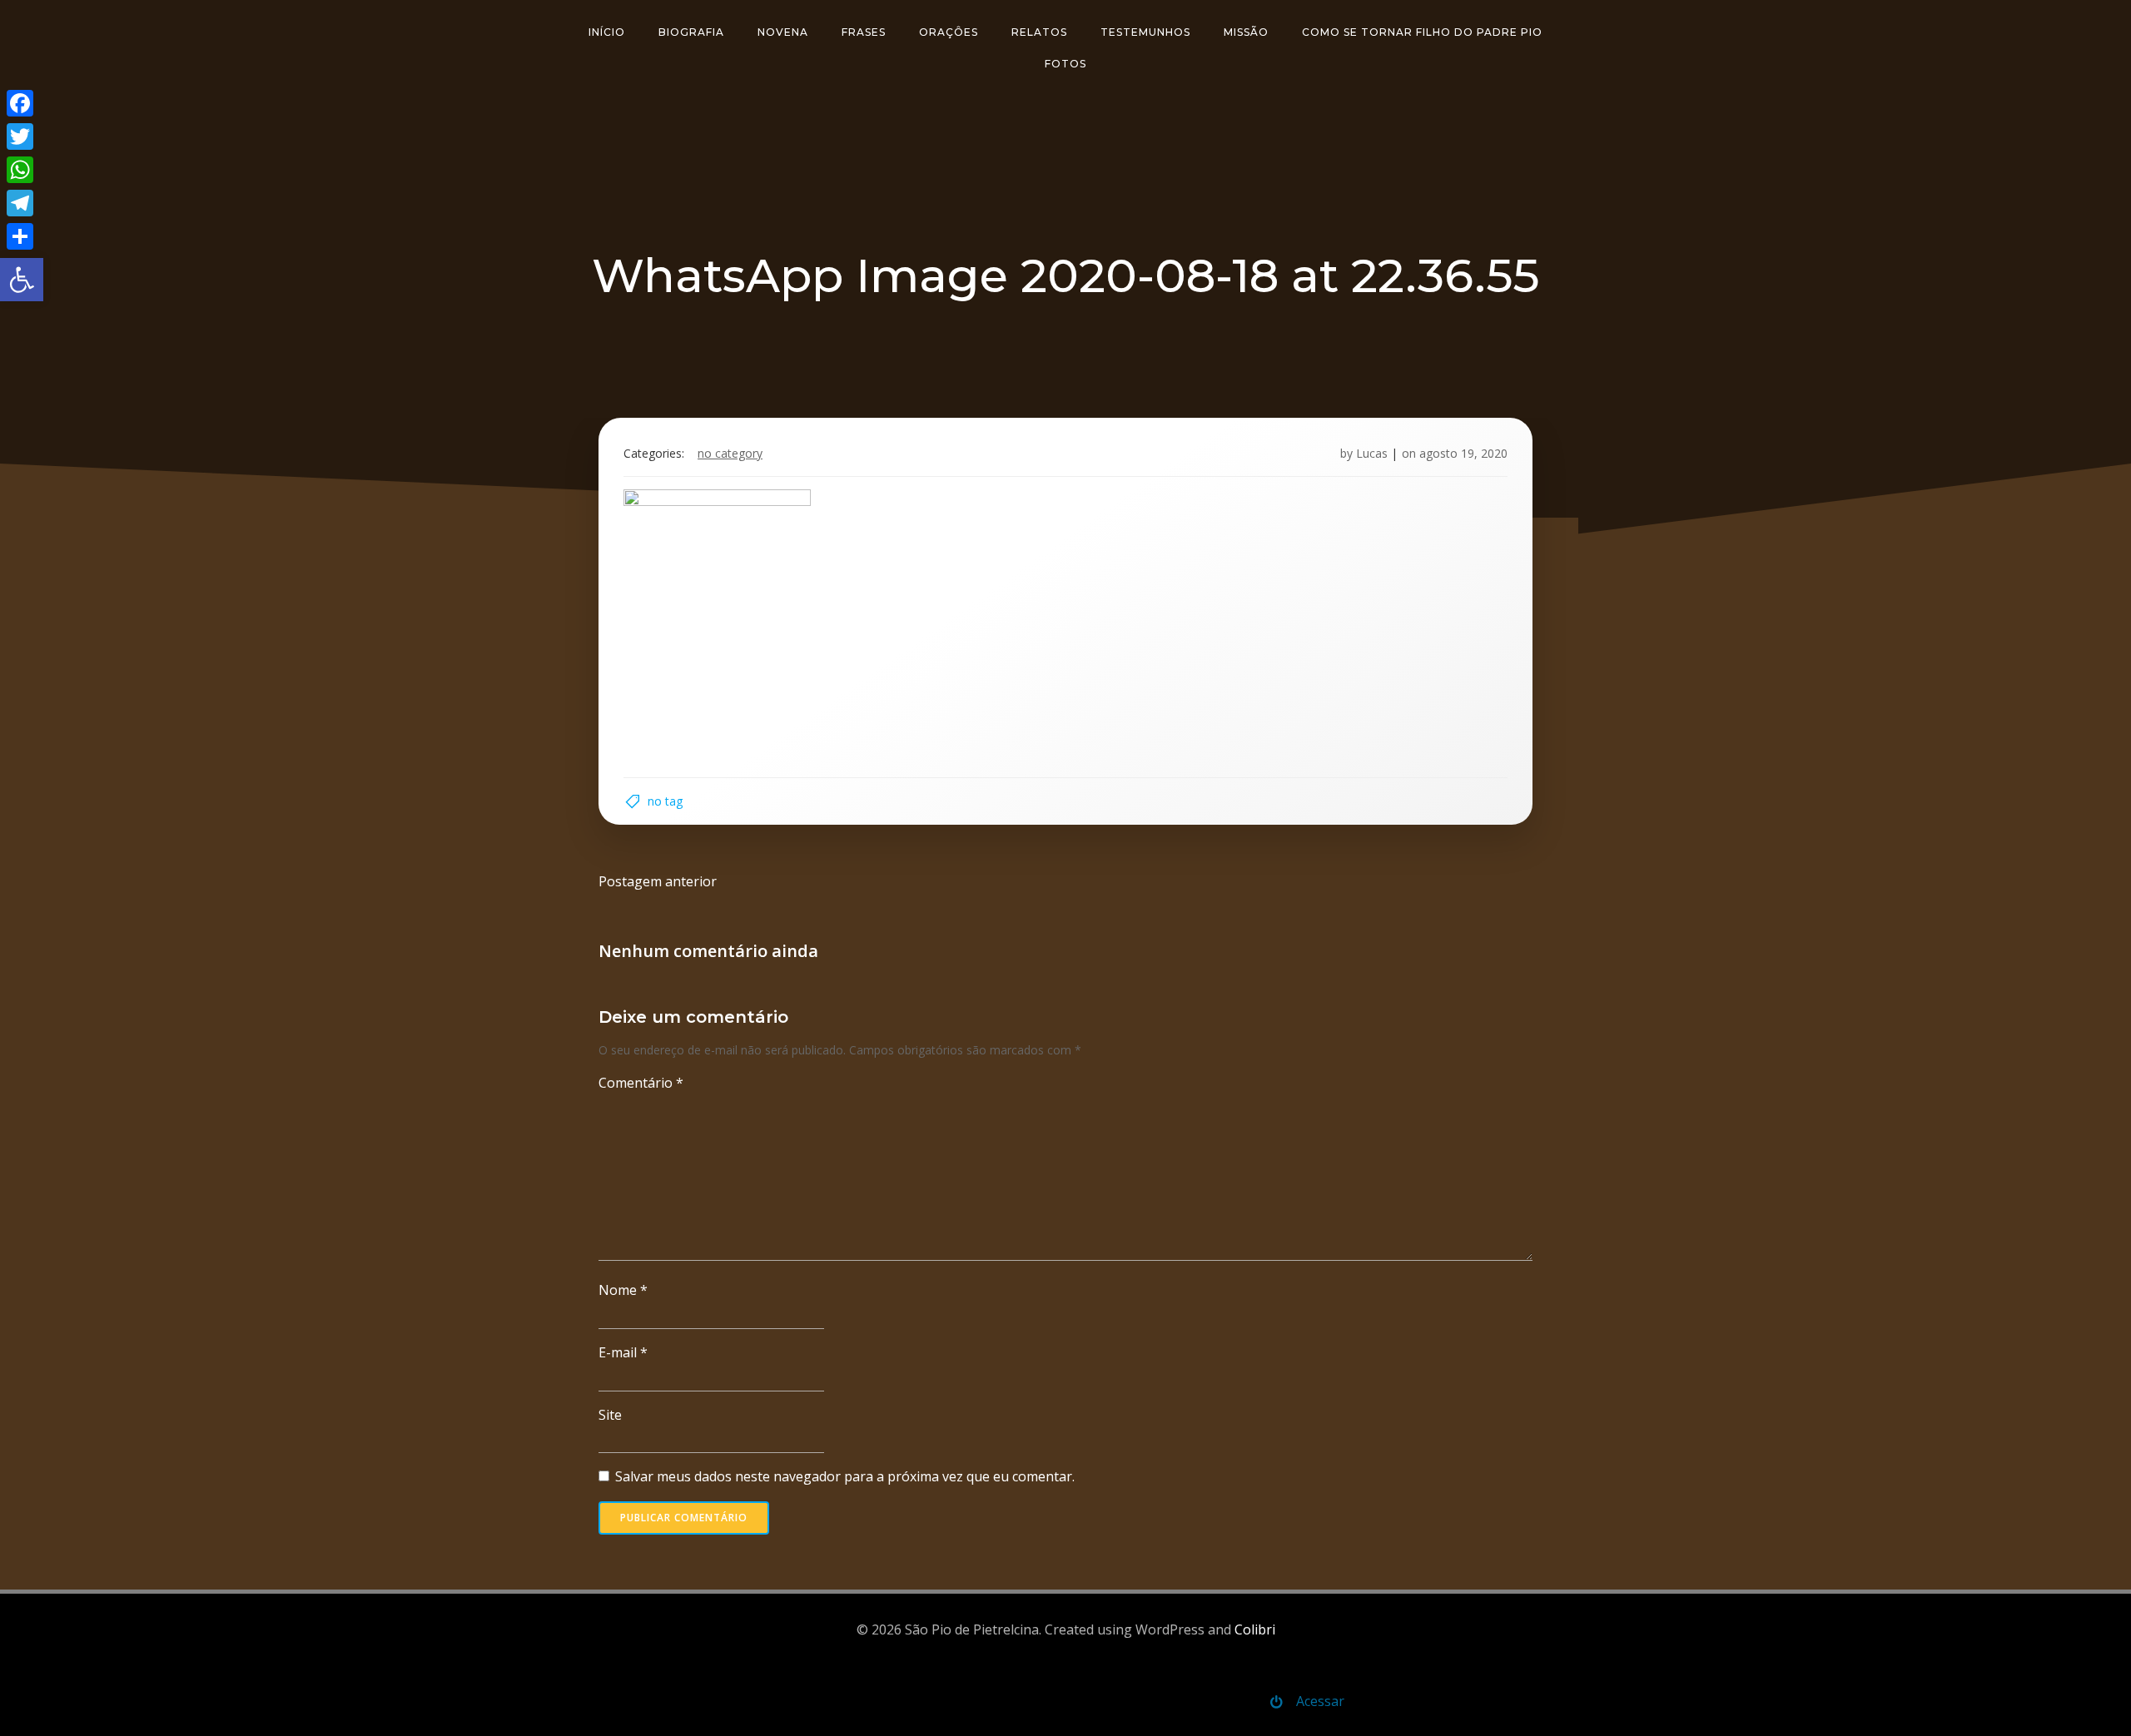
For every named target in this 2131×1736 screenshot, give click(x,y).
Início (607, 32)
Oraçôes (949, 32)
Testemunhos (1145, 32)
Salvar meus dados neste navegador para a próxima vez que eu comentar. (845, 1476)
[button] (22, 280)
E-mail (623, 1352)
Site (610, 1415)
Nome (623, 1290)
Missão (1246, 32)
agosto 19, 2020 (1463, 453)
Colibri (1255, 1629)
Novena (783, 32)
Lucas (1372, 453)
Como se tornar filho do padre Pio (1422, 32)
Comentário (641, 1083)
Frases (864, 32)
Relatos (1039, 32)
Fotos (1065, 64)
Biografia (691, 32)
